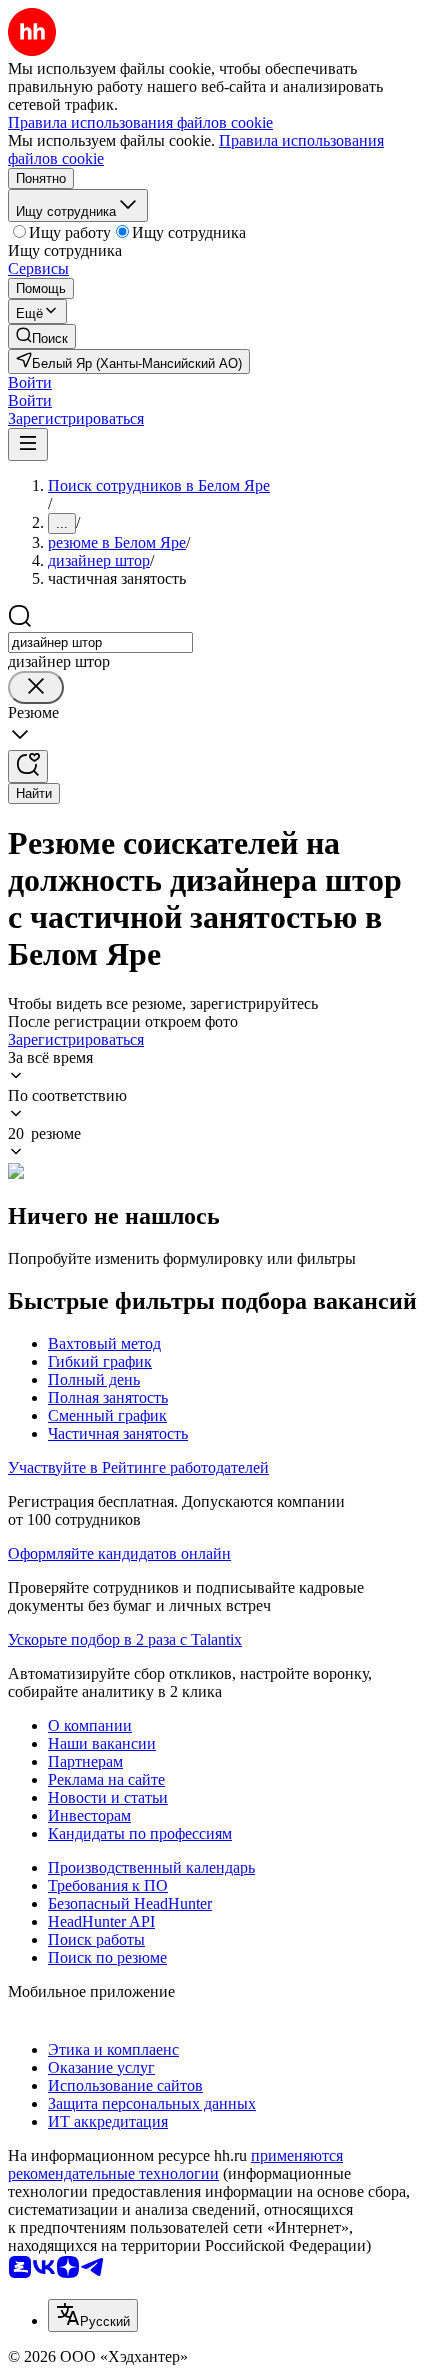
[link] (42, 336)
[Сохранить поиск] (28, 766)
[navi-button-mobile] (28, 444)
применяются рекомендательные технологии (175, 2164)
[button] (30, 382)
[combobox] (100, 642)
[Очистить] (36, 687)
